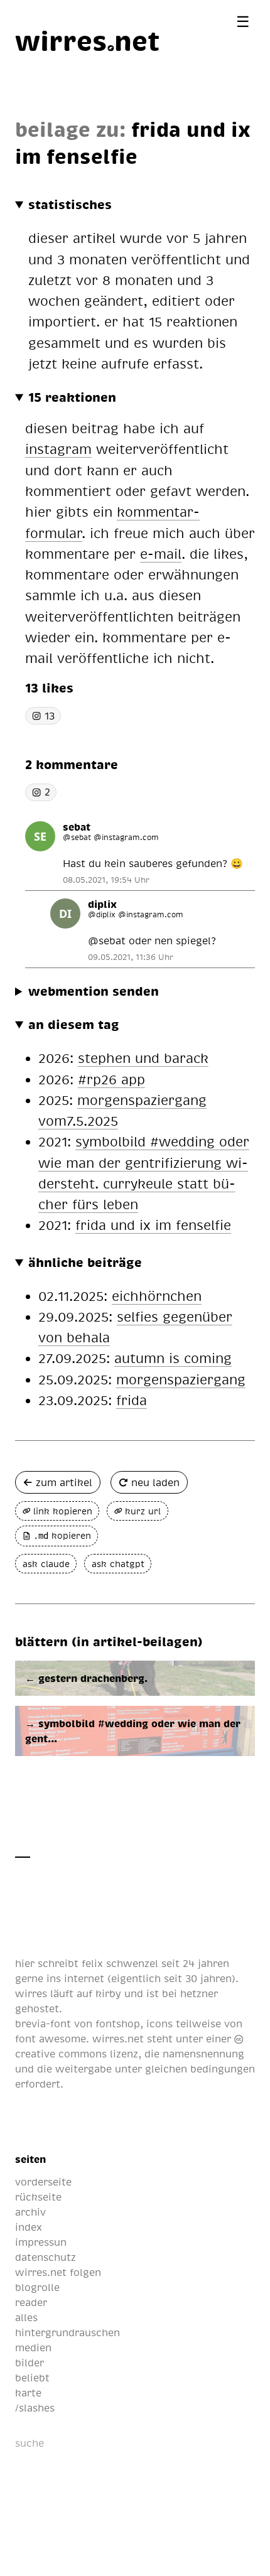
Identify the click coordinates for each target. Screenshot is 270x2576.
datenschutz (46, 2257)
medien (33, 2347)
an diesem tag (74, 1024)
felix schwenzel (120, 1963)
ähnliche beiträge (85, 1262)
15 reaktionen (72, 397)
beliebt (32, 2378)
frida (132, 1400)
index (29, 2227)
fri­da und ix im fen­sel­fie (153, 1225)
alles (26, 2317)
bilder (30, 2363)
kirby (108, 1993)
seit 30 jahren (198, 1978)
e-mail (161, 553)
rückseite (38, 2197)
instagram (58, 449)
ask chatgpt (118, 1564)
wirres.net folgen (58, 2272)
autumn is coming (173, 1358)
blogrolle (37, 2287)
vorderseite (43, 2182)
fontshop (118, 2024)
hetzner (199, 1993)
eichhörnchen (157, 1296)
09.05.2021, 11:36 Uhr (131, 957)
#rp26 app (111, 1079)
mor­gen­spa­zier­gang (181, 1379)
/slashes (35, 2408)
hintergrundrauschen (67, 2332)
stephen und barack (143, 1058)
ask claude (46, 1564)
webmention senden (94, 991)
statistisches (70, 204)
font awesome (51, 2039)
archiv (30, 2212)
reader (31, 2302)
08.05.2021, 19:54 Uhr (106, 880)
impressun (41, 2242)
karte (28, 2393)
